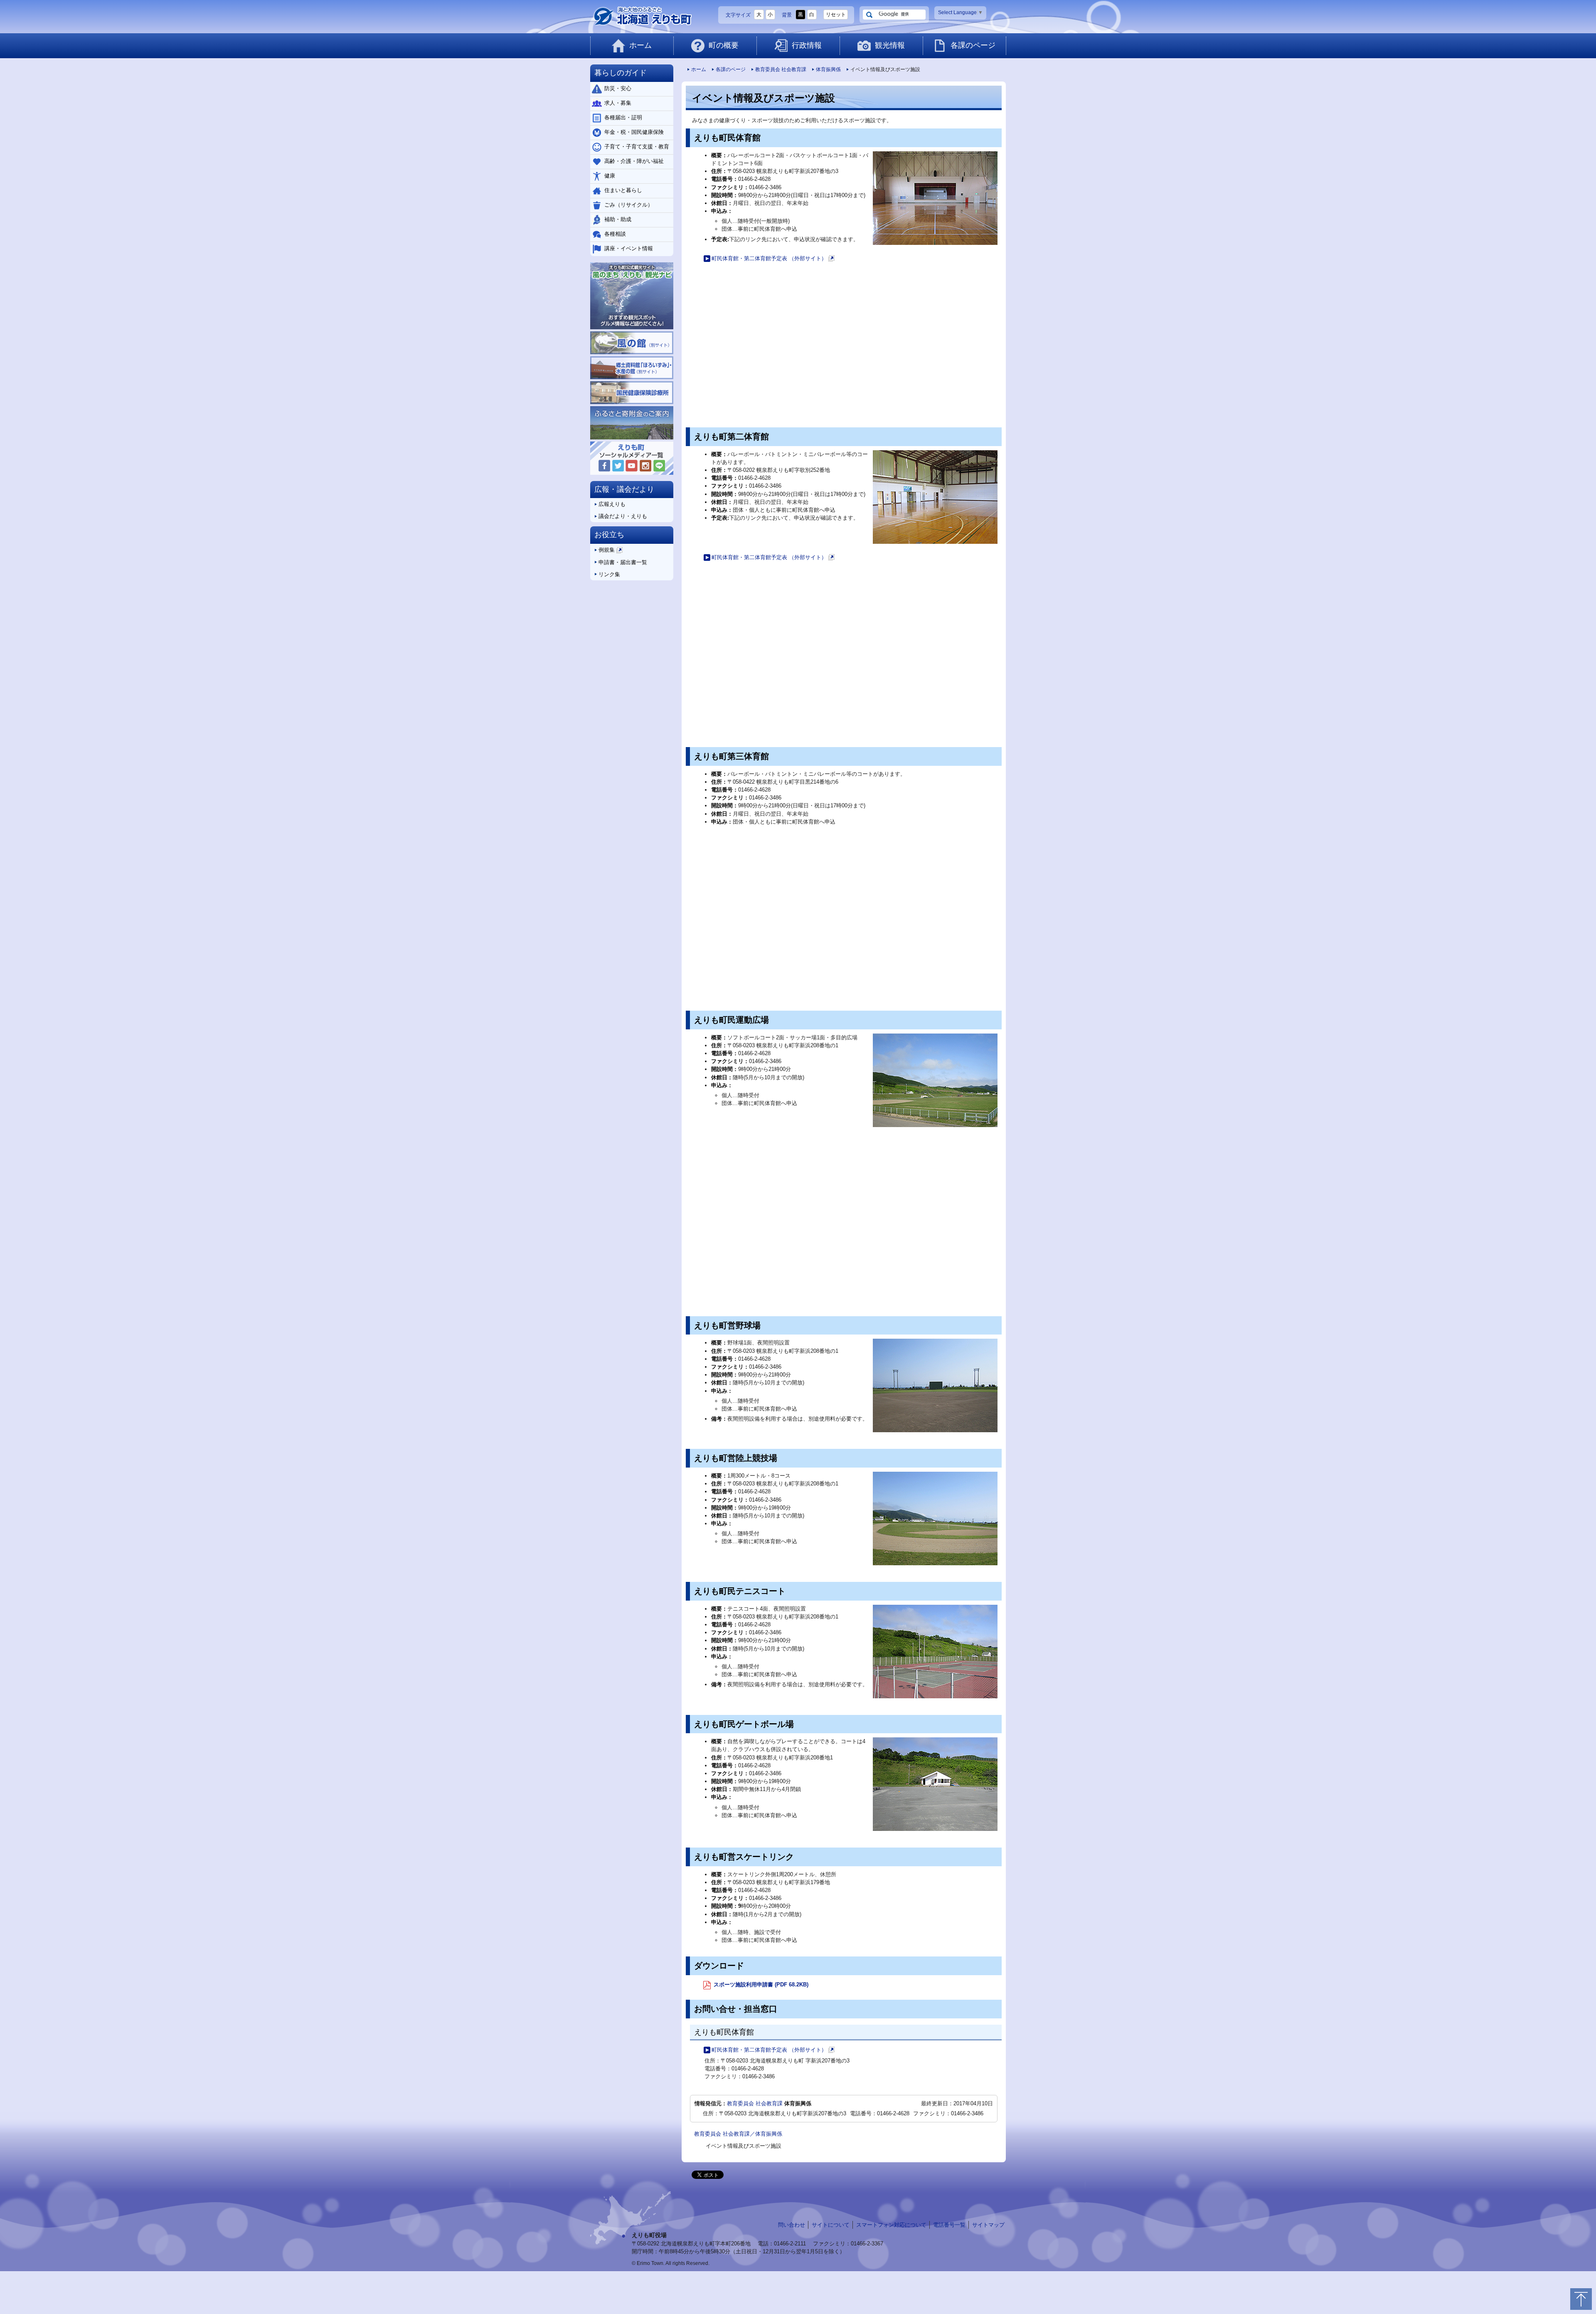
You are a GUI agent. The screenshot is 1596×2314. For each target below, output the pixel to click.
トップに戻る (1581, 2299)
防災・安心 (618, 88)
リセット (836, 15)
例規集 (610, 551)
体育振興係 (828, 69)
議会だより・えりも (623, 516)
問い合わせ (792, 2225)
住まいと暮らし (623, 190)
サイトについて (831, 2225)
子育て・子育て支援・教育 (637, 147)
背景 (787, 15)
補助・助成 (618, 219)
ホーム (640, 45)
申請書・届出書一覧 (623, 562)
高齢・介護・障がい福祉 (634, 161)
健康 (610, 176)
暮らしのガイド (621, 73)
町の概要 (724, 45)
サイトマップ (988, 2225)
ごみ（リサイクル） (629, 205)
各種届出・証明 (623, 117)
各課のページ (973, 45)
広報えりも (612, 504)
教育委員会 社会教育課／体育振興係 (738, 2134)
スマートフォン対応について (891, 2225)
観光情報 (890, 45)
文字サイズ (738, 15)
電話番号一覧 (949, 2225)
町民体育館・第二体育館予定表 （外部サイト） (772, 259)
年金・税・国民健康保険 (634, 132)
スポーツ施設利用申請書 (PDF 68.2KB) (760, 1985)
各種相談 (615, 234)
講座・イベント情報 (629, 248)
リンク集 (609, 574)
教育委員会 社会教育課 (781, 69)
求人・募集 (618, 103)
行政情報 (807, 45)
